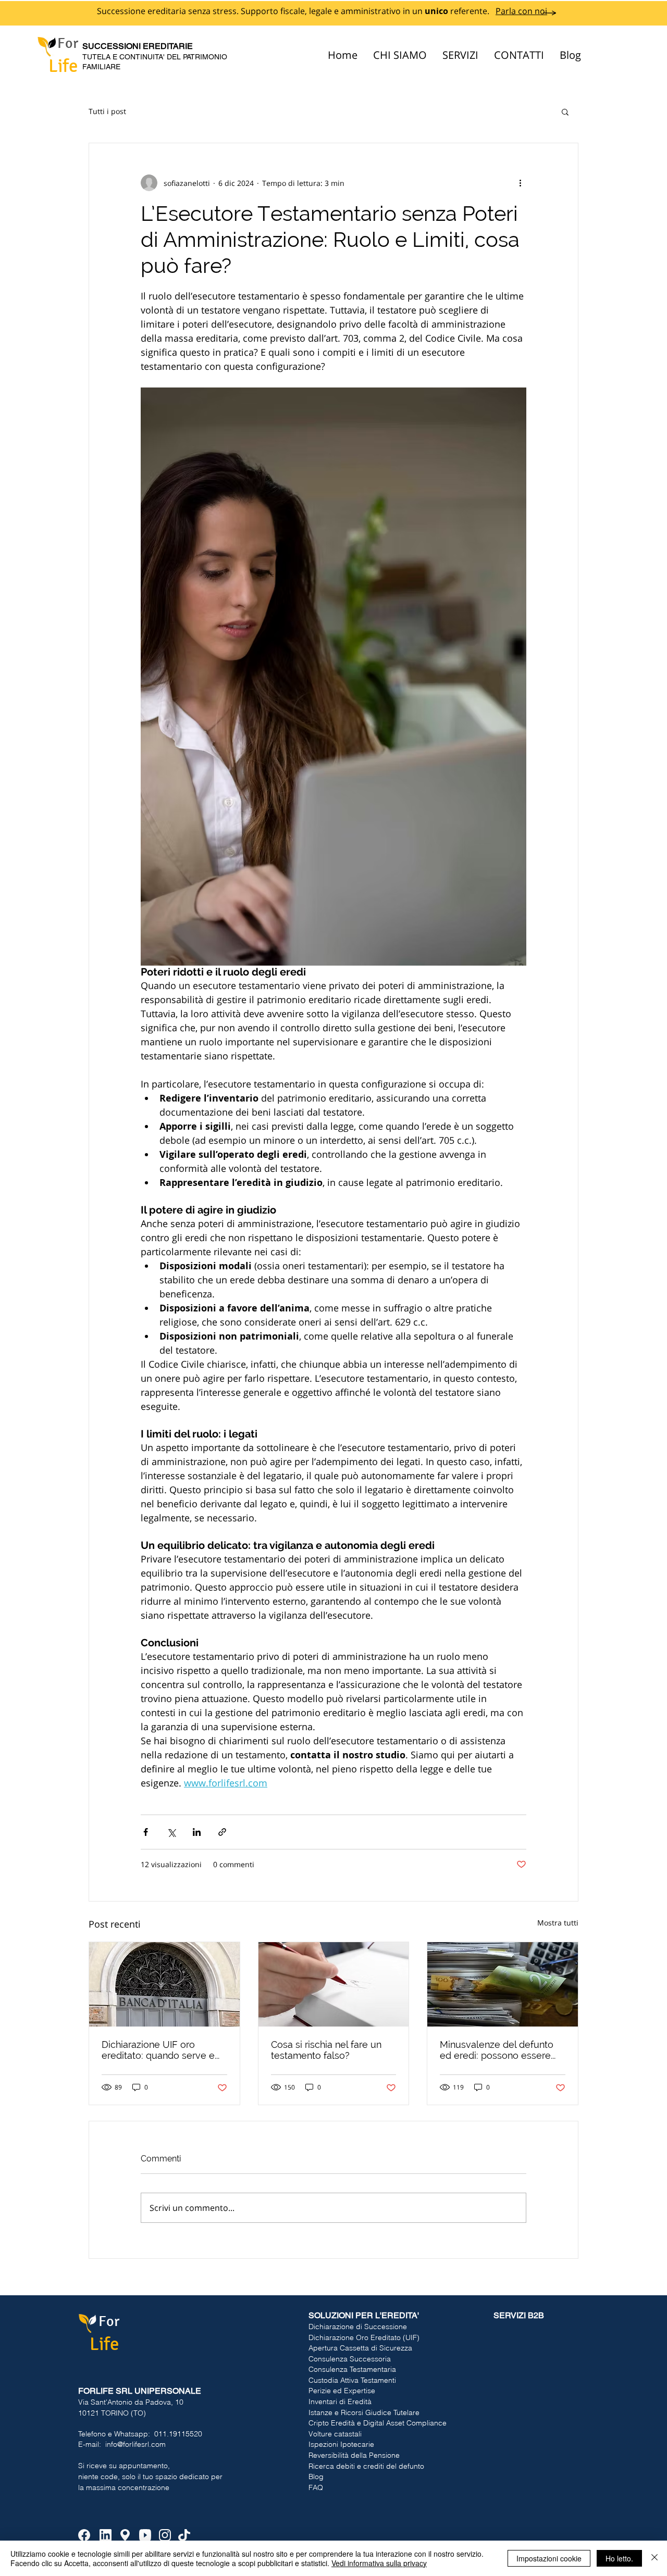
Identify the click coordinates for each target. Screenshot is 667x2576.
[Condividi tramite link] (222, 1832)
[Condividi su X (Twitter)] (171, 1832)
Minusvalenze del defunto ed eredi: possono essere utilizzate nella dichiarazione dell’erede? (501, 2050)
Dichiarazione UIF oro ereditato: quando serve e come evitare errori (158, 2050)
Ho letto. (619, 2558)
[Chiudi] (654, 2558)
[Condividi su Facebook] (146, 1832)
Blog (316, 2477)
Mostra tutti (558, 1923)
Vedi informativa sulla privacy (379, 2563)
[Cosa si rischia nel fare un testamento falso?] (334, 1984)
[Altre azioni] (520, 183)
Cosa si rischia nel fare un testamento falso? (326, 2050)
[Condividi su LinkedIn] (197, 1832)
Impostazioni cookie (549, 2558)
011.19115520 (178, 2434)
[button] (565, 111)
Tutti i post (107, 111)
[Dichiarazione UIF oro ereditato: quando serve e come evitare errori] (164, 1984)
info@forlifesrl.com (135, 2444)
